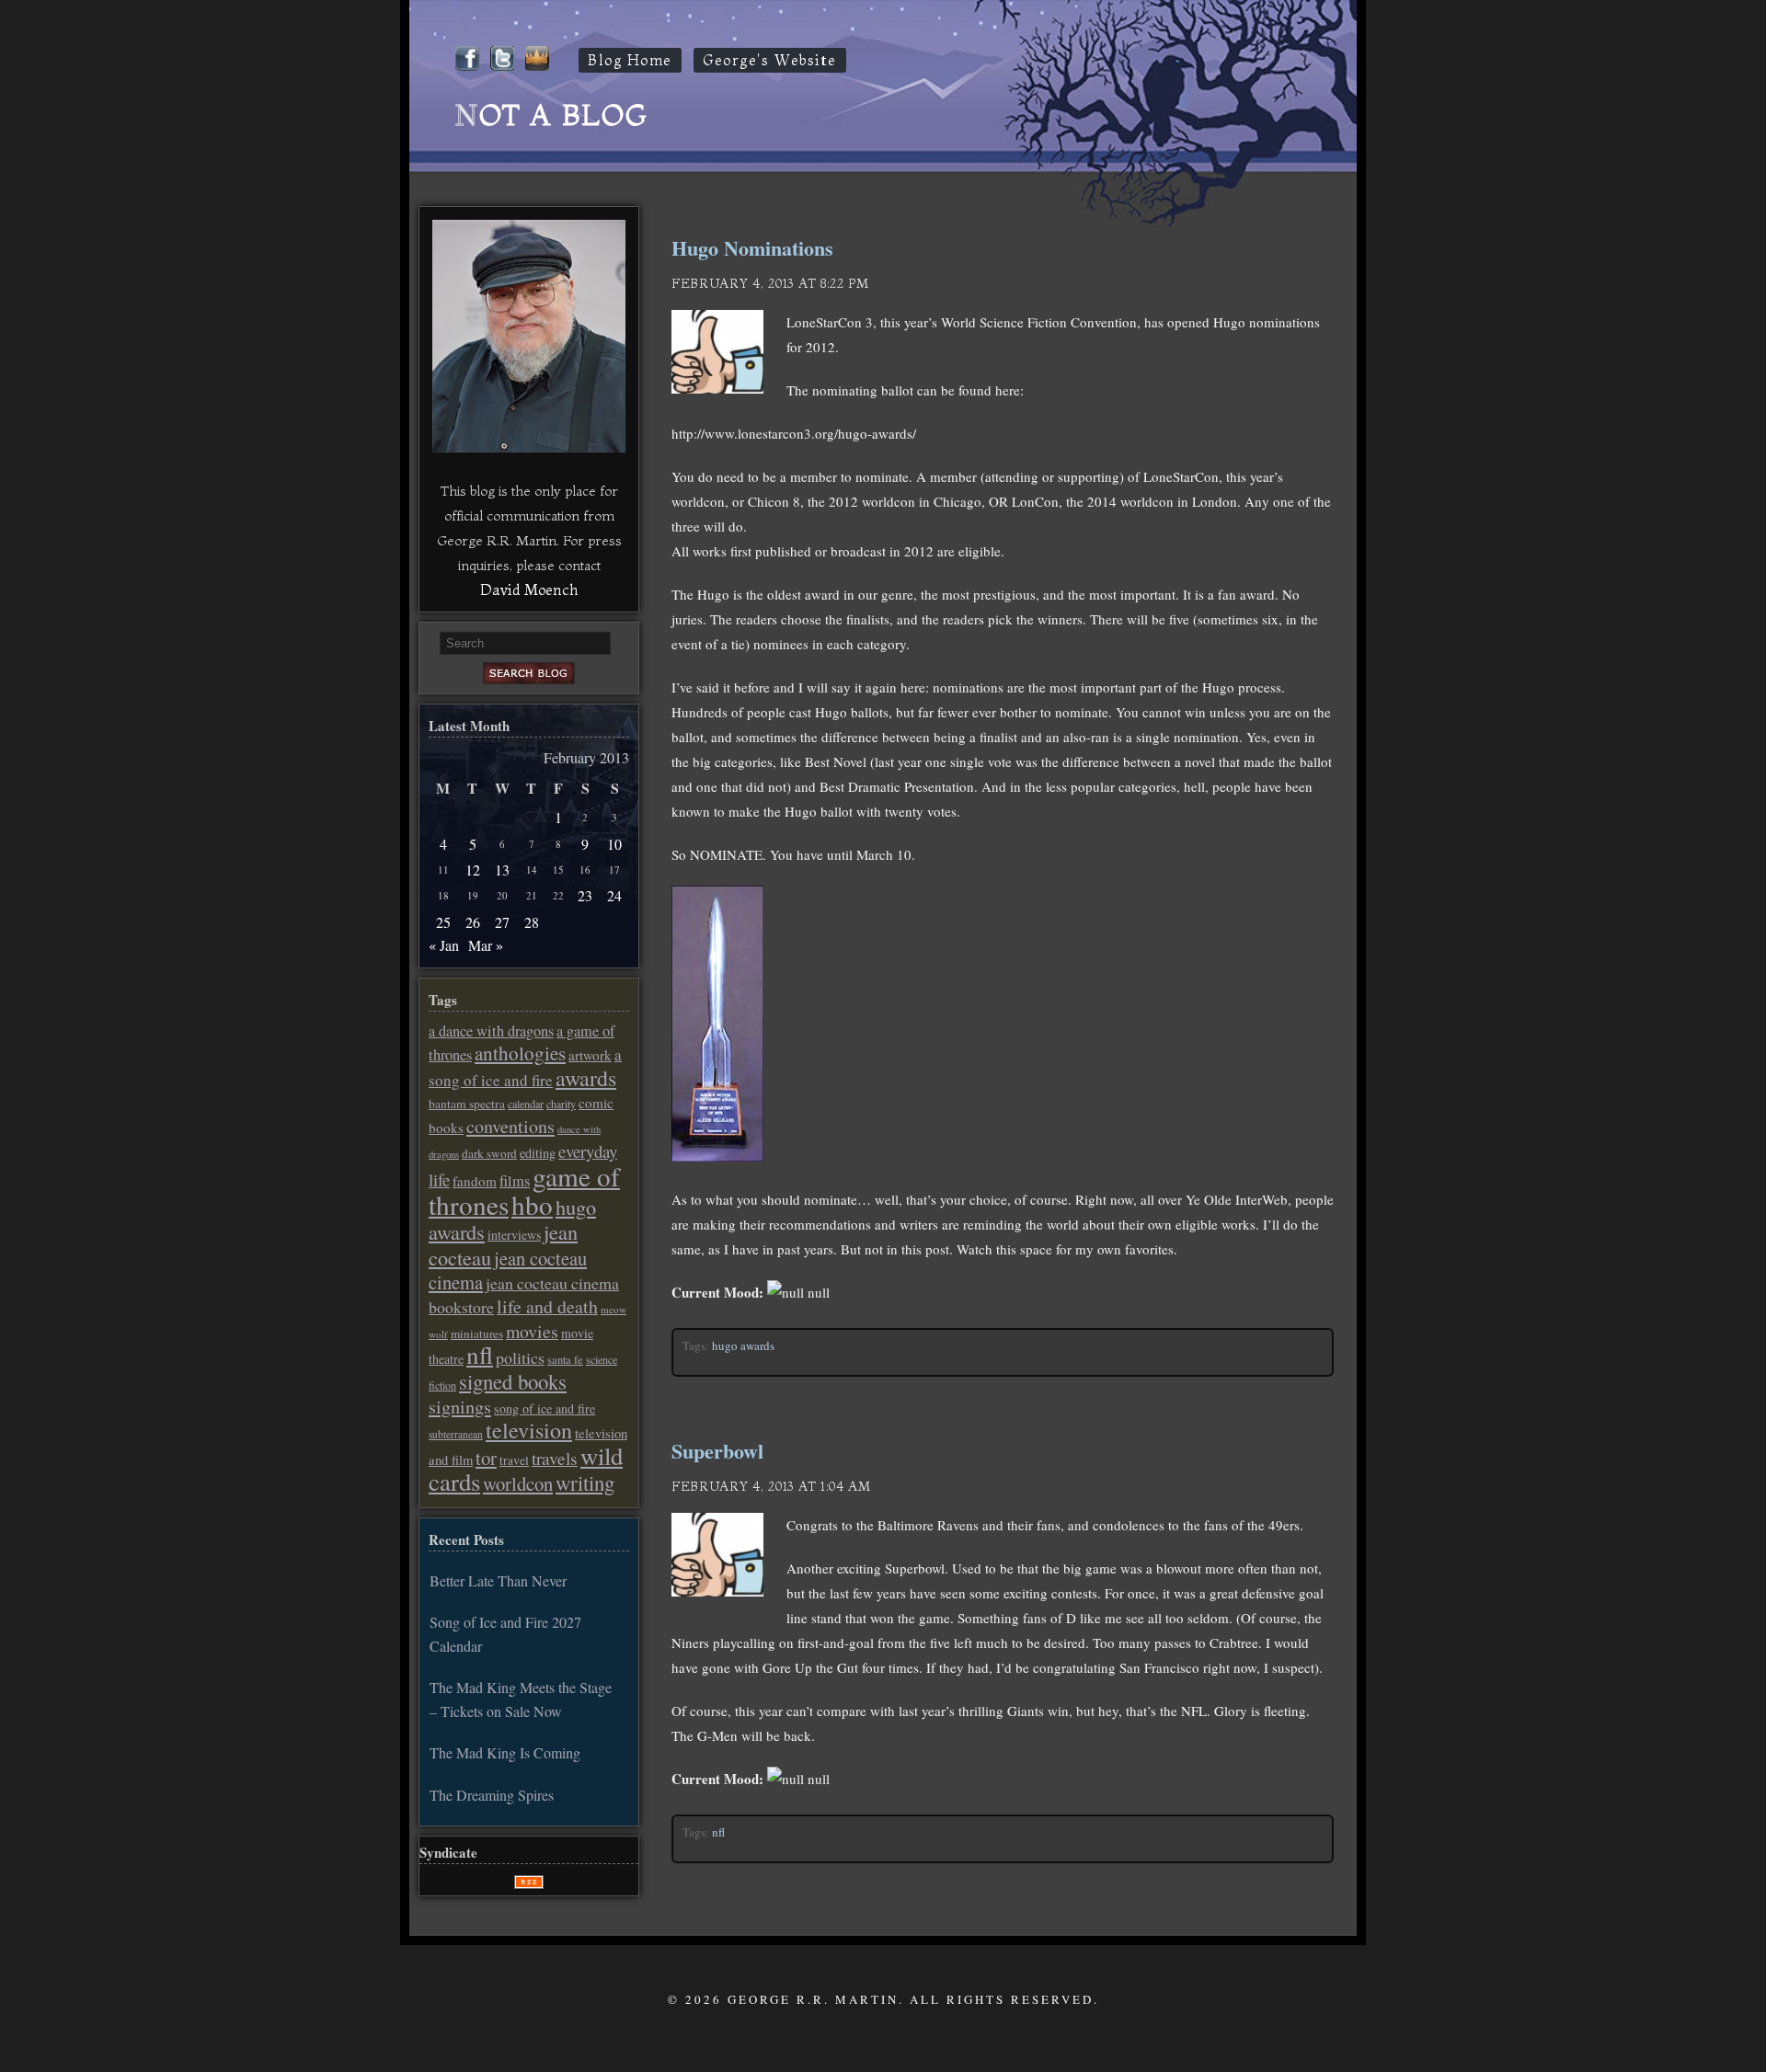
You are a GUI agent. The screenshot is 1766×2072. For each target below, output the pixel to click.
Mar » (486, 945)
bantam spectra (467, 1104)
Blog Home (630, 60)
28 (532, 922)
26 (473, 922)
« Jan (444, 945)
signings (460, 1407)
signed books (513, 1381)
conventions (510, 1126)
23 (585, 895)
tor (486, 1458)
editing (538, 1153)
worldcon (518, 1483)
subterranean (456, 1434)
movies (532, 1331)
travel (514, 1460)
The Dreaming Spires (492, 1795)
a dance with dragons (491, 1031)
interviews (514, 1235)
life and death (547, 1306)
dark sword (489, 1153)
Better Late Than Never (498, 1580)
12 (473, 870)
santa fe (565, 1360)
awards (586, 1078)
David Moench (529, 590)
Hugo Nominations (752, 248)
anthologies (520, 1053)
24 (614, 895)
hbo (532, 1204)
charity (561, 1104)
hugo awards (743, 1345)
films (515, 1181)
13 (502, 870)
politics (520, 1357)
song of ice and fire (545, 1408)
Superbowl (717, 1451)
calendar (526, 1104)
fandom (475, 1181)
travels (555, 1458)
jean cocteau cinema (508, 1270)
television (529, 1430)
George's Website (770, 60)
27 (502, 922)
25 (443, 922)
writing (585, 1482)
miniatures (477, 1334)
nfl (718, 1832)
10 (614, 844)
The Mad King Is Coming (505, 1752)
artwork (590, 1055)
